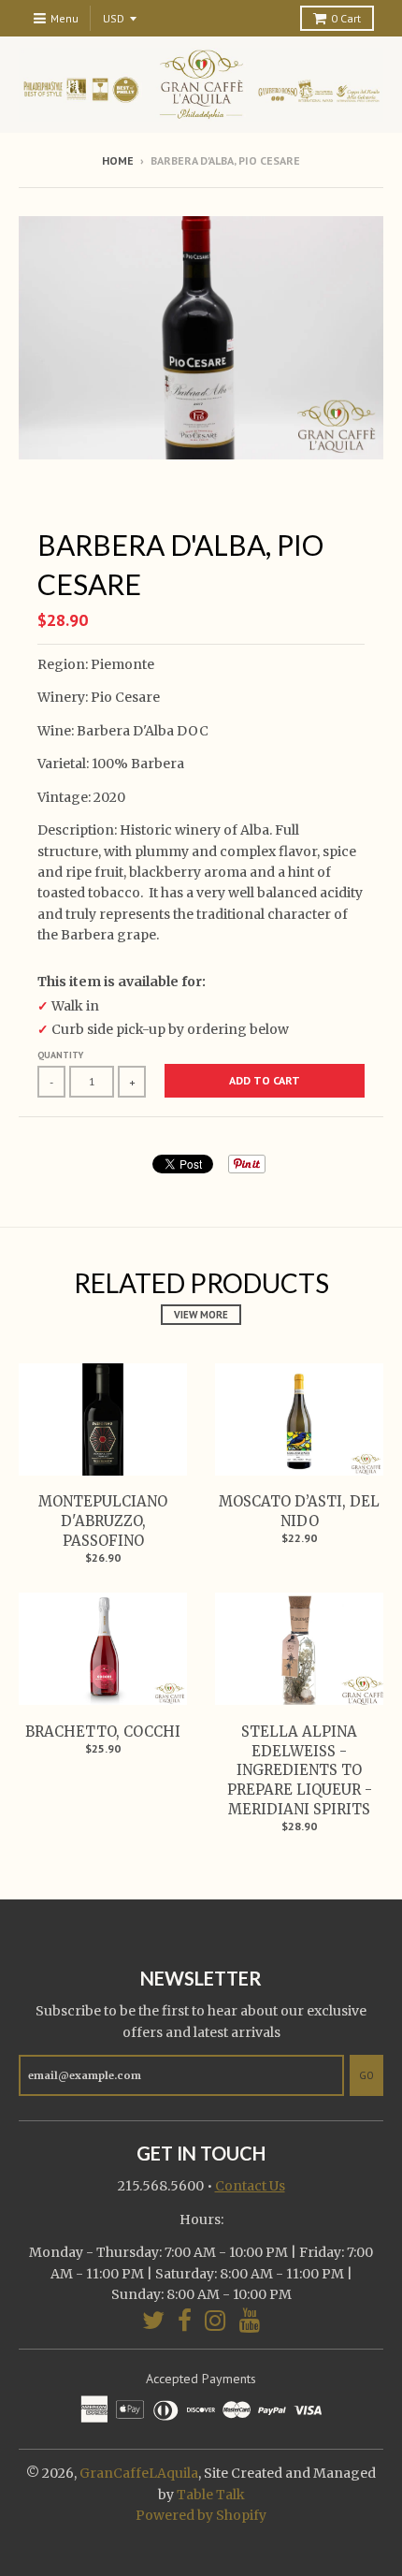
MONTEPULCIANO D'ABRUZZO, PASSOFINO (103, 1521)
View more (201, 1315)
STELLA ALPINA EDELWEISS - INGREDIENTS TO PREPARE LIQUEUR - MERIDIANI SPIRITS (300, 1770)
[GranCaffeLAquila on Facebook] (185, 2320)
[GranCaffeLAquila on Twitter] (153, 2320)
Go (366, 2075)
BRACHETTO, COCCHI (103, 1732)
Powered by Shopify (201, 2515)
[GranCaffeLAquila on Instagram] (215, 2320)
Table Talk (211, 2495)
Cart (346, 18)
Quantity (60, 1055)
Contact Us (250, 2186)
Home (118, 160)
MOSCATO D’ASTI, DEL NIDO (299, 1511)
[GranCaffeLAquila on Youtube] (250, 2320)
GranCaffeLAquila (139, 2473)
